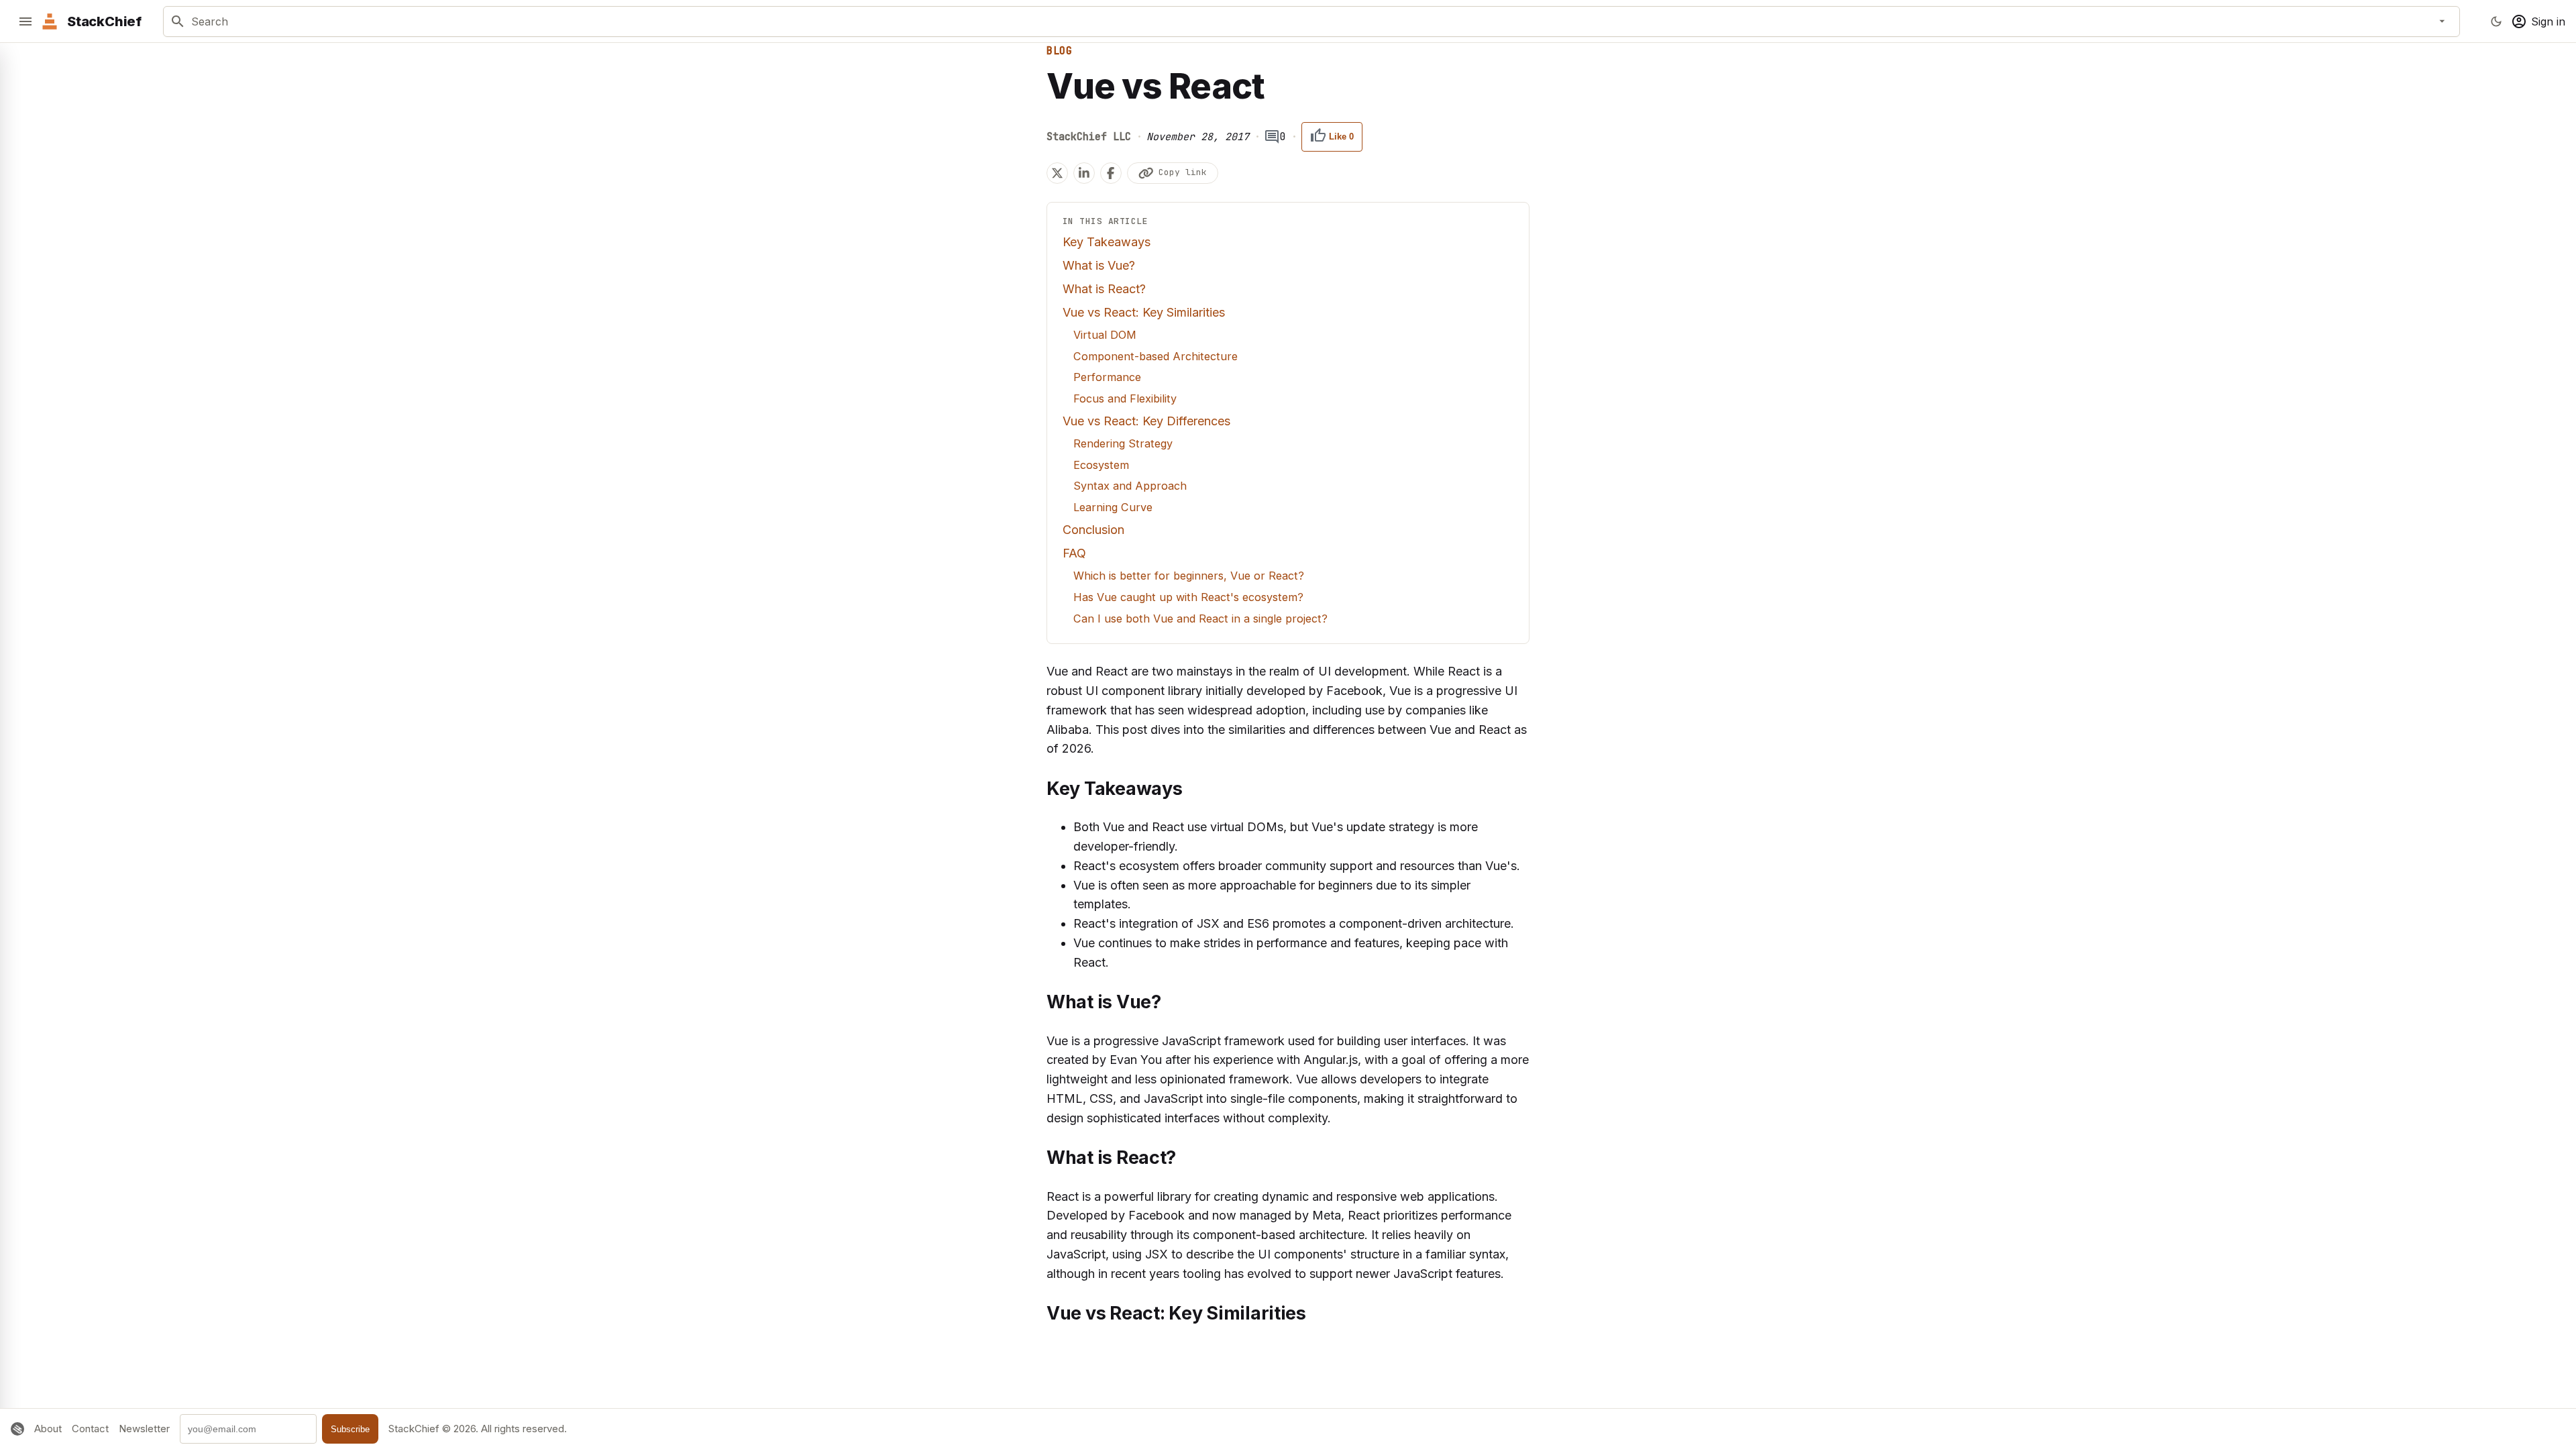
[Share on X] (1057, 173)
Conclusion (1093, 530)
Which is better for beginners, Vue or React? (1189, 576)
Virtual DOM (1105, 335)
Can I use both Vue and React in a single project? (1200, 619)
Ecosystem (1101, 465)
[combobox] (1309, 21)
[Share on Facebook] (1111, 173)
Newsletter (144, 1429)
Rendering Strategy (1123, 443)
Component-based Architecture (1156, 356)
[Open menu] (25, 21)
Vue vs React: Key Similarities (1144, 312)
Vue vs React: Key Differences (1146, 421)
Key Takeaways (1107, 242)
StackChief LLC (1089, 137)
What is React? (1104, 289)
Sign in (2548, 21)
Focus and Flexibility (1125, 398)
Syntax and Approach (1130, 486)
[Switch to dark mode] (2496, 21)
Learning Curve (1113, 507)
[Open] (2443, 21)
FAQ (1074, 553)
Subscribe (350, 1429)
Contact (90, 1429)
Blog (1059, 51)
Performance (1107, 377)
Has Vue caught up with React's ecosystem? (1188, 597)
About (48, 1429)
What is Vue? (1099, 265)
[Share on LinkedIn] (1084, 173)
